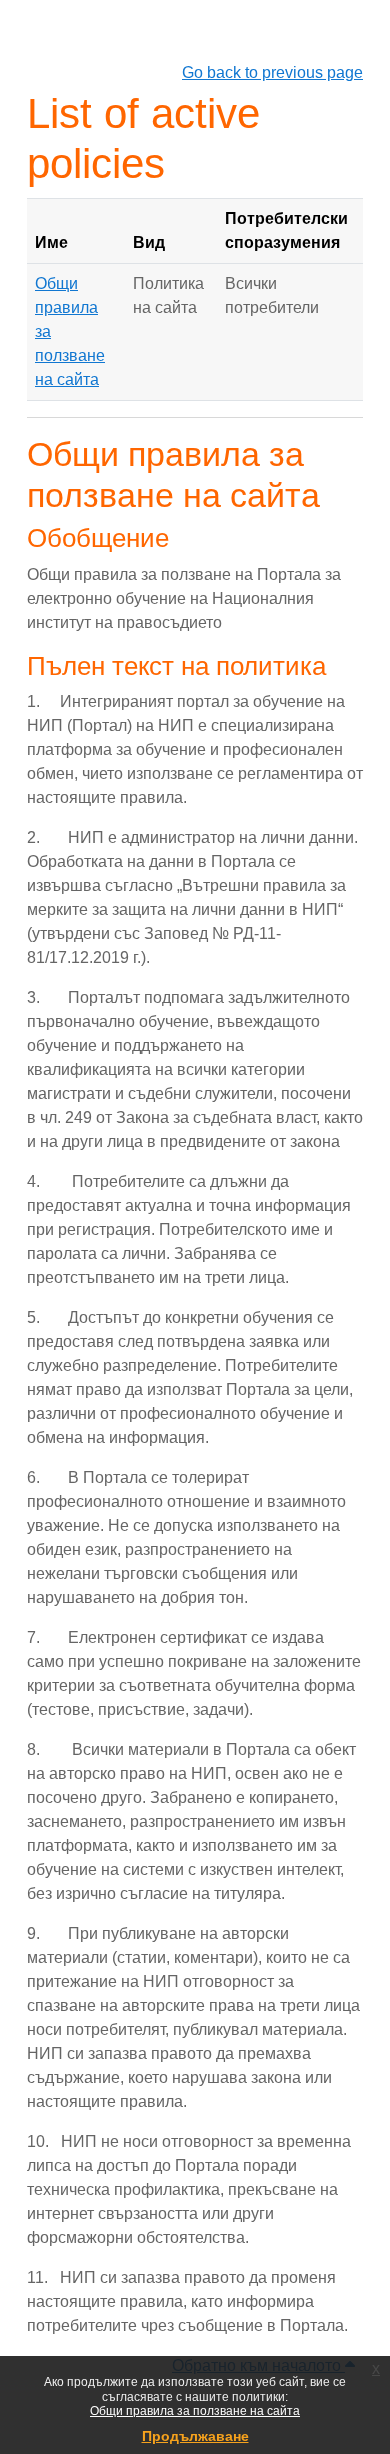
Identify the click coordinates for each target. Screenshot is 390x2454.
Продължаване (195, 2436)
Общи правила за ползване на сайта (195, 2411)
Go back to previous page (272, 72)
